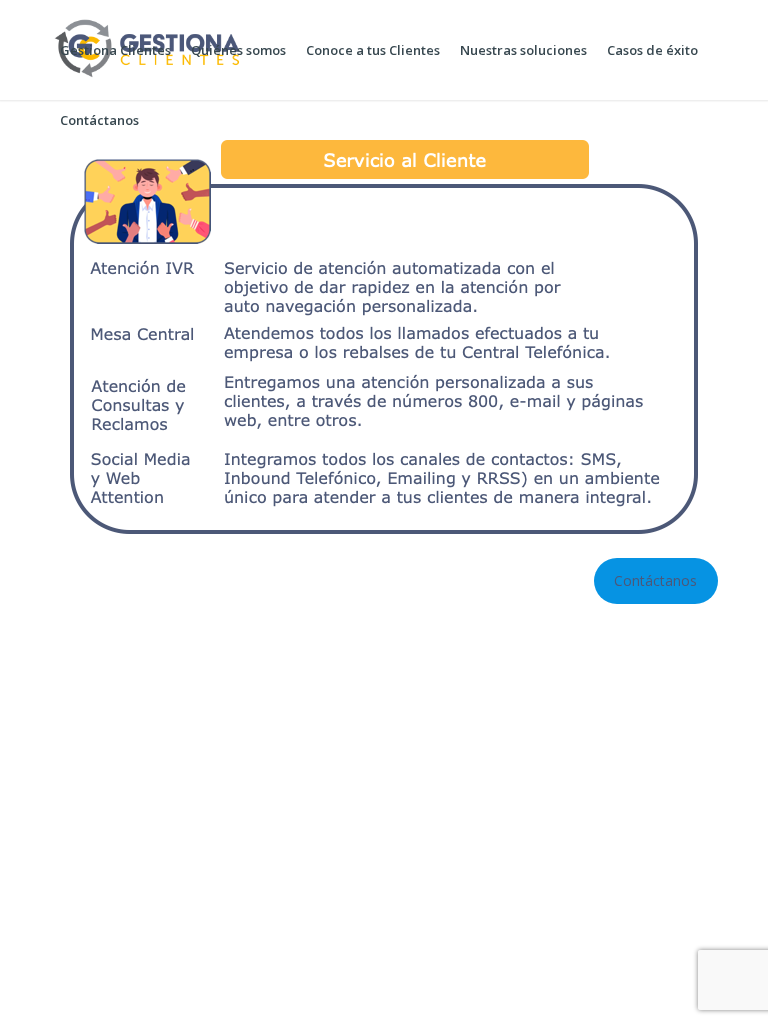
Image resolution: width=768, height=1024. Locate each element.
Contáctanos (655, 580)
